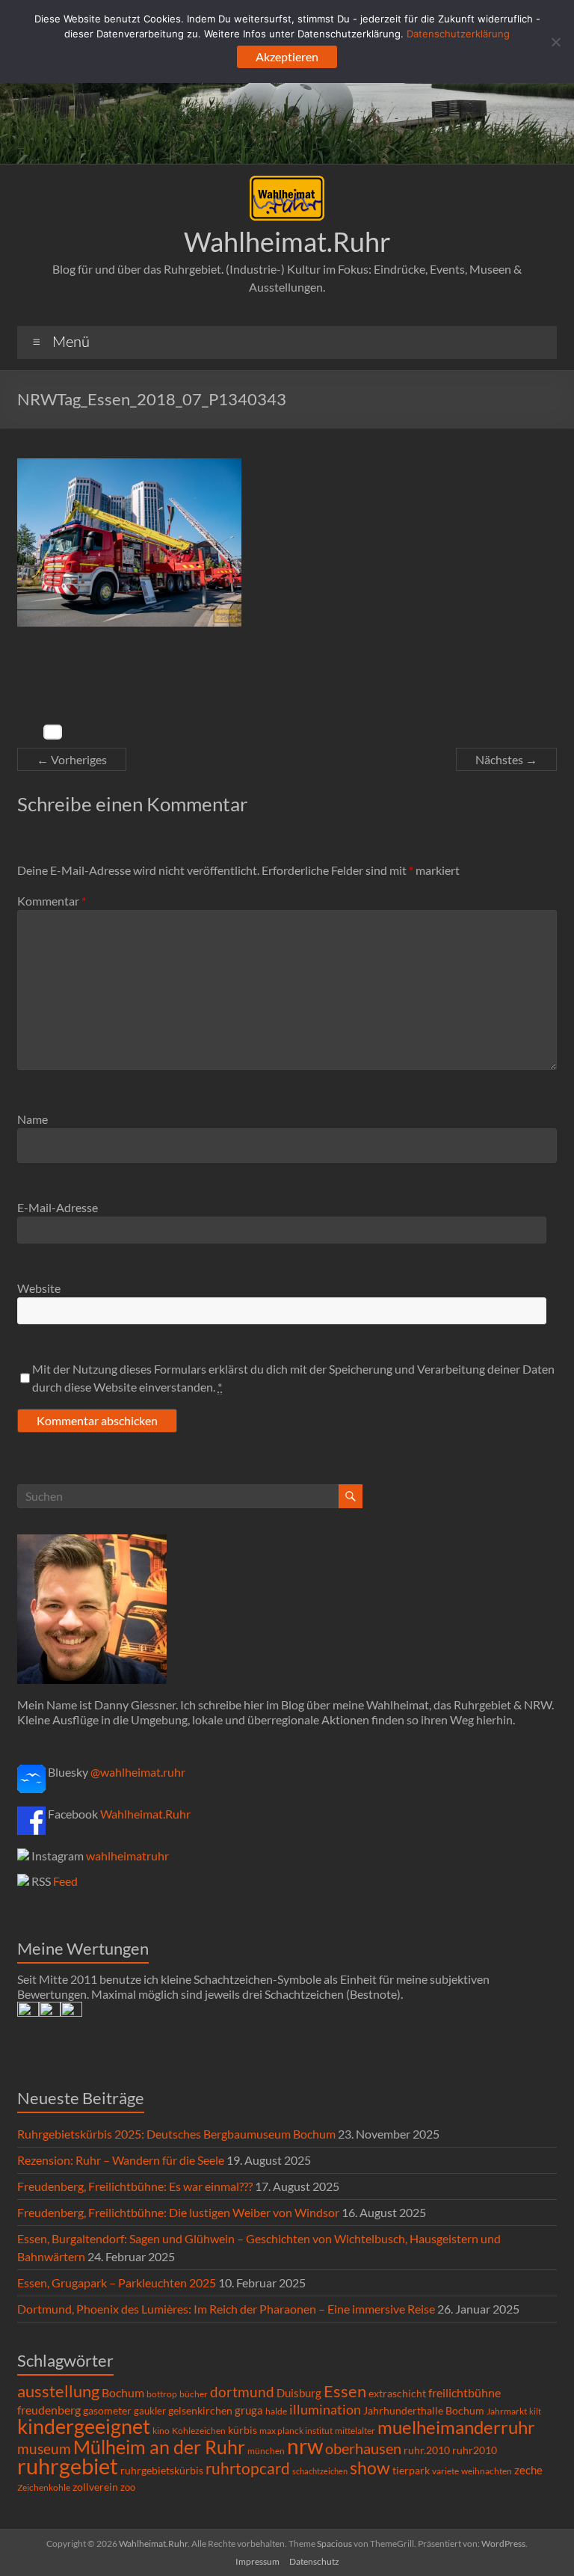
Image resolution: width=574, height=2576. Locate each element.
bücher (194, 2394)
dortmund (242, 2392)
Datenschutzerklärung (458, 34)
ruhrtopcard (248, 2468)
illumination (325, 2409)
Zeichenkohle (44, 2487)
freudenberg (49, 2410)
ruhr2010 (475, 2450)
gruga (249, 2410)
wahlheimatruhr (127, 1856)
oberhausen (363, 2449)
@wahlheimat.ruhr (138, 1772)
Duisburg (299, 2393)
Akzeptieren (287, 56)
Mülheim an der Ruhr (159, 2447)
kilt (535, 2411)
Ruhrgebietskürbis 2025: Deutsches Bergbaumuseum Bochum (176, 2134)
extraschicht (397, 2393)
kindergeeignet (84, 2426)
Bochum (123, 2392)
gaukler (150, 2411)
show (370, 2468)
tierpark (411, 2471)
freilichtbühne (465, 2392)
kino (161, 2431)
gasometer (107, 2411)
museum (44, 2449)
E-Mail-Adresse (58, 1207)
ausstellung (58, 2391)
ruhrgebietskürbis (162, 2470)
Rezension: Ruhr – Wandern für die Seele (121, 2160)
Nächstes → (506, 759)
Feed (65, 1881)
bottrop (162, 2394)
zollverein (95, 2487)
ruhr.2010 (427, 2450)
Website (39, 1288)
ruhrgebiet (68, 2466)
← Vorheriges (72, 759)
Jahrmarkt (507, 2411)
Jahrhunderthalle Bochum (424, 2411)
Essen (345, 2391)
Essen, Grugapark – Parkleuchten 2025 (117, 2283)
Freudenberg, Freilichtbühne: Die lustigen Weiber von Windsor (178, 2212)
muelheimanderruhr (456, 2427)
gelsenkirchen (200, 2410)
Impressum (257, 2561)
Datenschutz (314, 2561)
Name (33, 1119)
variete (445, 2471)
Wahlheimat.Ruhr (287, 242)
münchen (266, 2451)
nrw (305, 2446)
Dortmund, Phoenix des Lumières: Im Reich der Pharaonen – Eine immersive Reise (226, 2309)
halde (276, 2411)
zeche (528, 2470)
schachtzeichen (320, 2471)
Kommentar (52, 901)
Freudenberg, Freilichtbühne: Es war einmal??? (135, 2186)
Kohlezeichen (199, 2431)
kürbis (243, 2430)
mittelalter (355, 2431)
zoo (128, 2487)
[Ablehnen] (555, 42)
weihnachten (487, 2471)
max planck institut (296, 2431)
